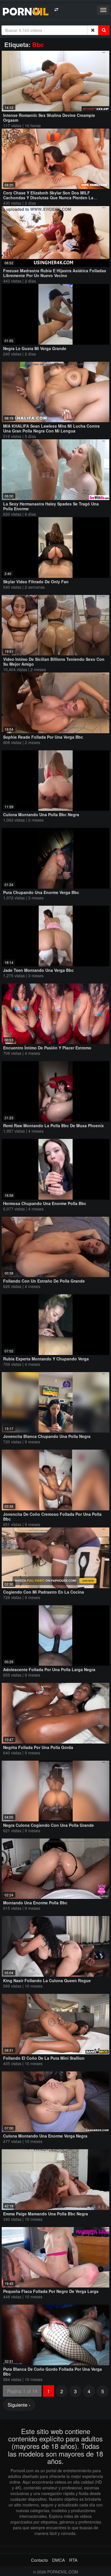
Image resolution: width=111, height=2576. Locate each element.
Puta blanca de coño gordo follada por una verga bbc (53, 2371)
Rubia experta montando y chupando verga (46, 1359)
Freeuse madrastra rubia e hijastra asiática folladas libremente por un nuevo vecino (55, 273)
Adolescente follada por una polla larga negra (49, 1669)
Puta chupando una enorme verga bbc (41, 892)
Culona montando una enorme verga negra (45, 2136)
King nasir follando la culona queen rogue (47, 1980)
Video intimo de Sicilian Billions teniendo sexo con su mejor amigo (54, 662)
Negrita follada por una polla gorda (38, 1747)
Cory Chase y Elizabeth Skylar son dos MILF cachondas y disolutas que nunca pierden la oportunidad (48, 198)
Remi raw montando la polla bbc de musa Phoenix (54, 1126)
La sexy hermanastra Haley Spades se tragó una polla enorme (51, 506)
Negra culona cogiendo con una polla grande (49, 1825)
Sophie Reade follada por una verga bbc (43, 737)
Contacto (39, 2560)
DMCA (58, 2560)
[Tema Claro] (56, 10)
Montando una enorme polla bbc (35, 1903)
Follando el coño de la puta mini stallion (44, 2058)
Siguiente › (19, 2405)
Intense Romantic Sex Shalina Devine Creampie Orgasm (49, 118)
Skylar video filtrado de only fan (36, 582)
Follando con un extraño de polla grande (44, 1281)
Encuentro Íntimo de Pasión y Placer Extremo (47, 1048)
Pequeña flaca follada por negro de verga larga (51, 2291)
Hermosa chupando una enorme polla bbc (45, 1203)
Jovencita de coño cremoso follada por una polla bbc (52, 1516)
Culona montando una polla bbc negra (41, 814)
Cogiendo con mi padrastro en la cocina (44, 1592)
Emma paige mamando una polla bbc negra (46, 2214)
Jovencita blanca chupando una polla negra (47, 1436)
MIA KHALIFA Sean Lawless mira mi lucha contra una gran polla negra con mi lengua (51, 428)
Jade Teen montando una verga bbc (38, 970)
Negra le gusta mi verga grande (35, 348)
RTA (73, 2560)
